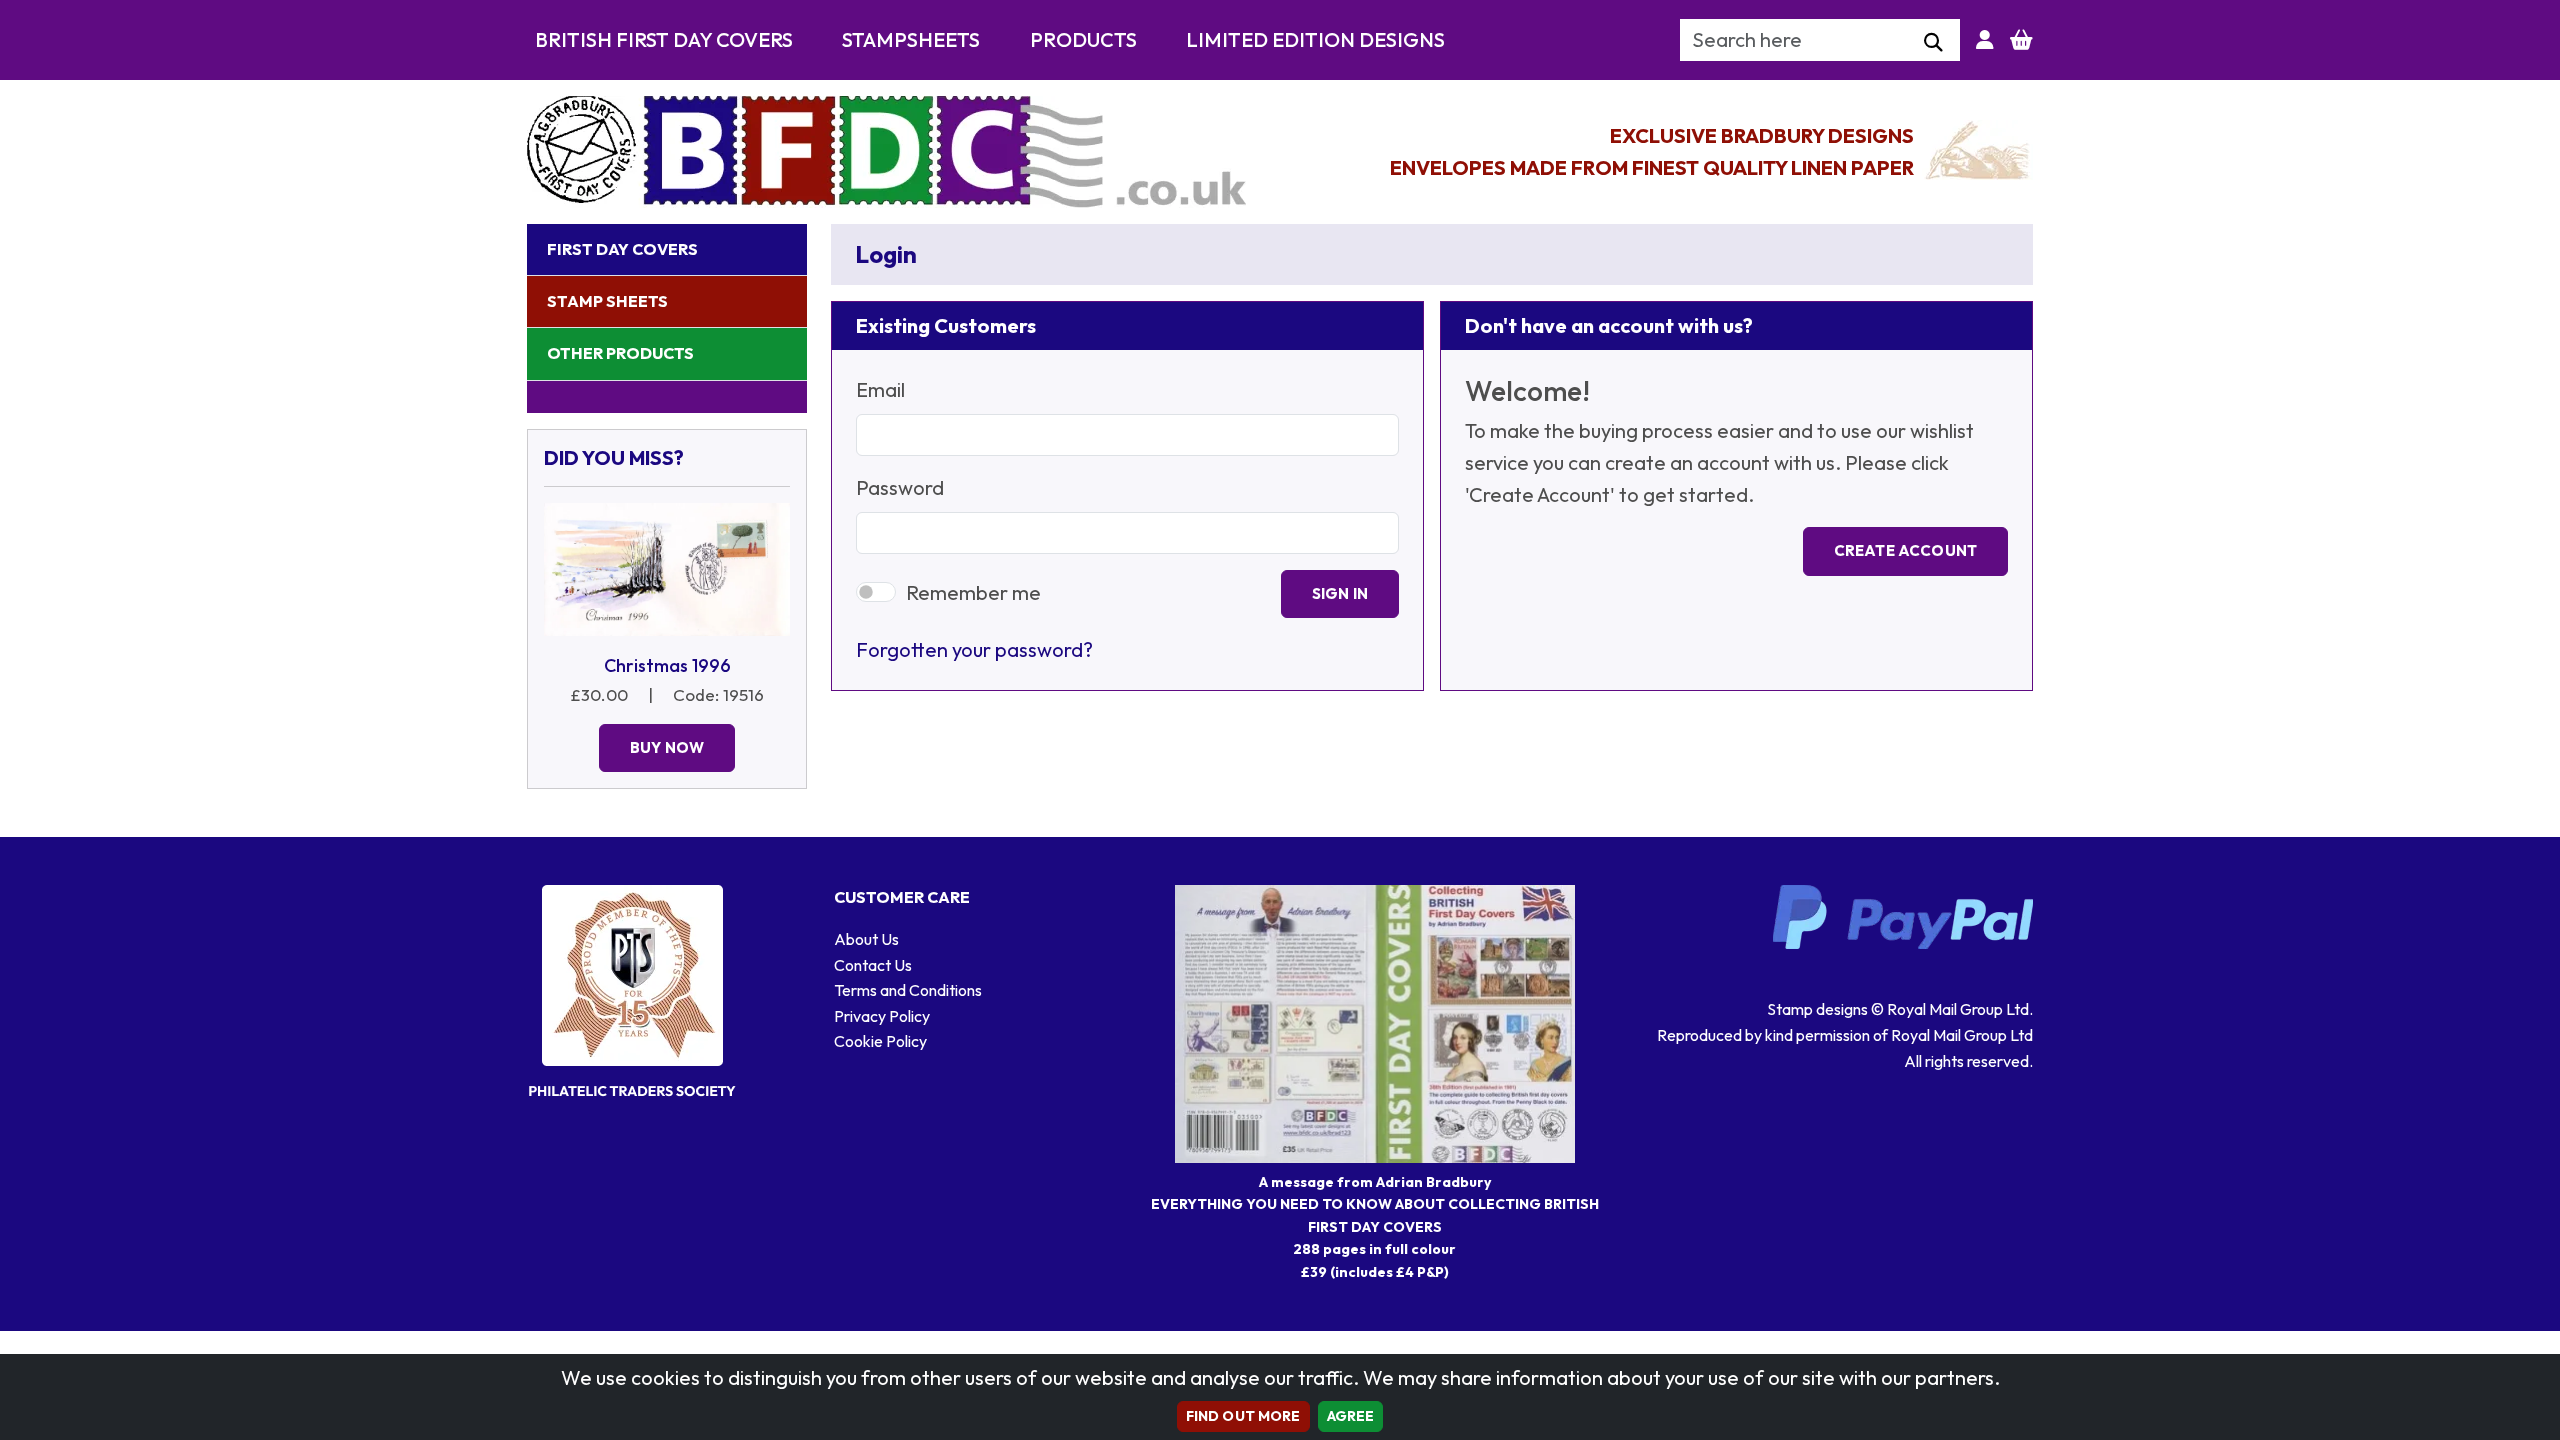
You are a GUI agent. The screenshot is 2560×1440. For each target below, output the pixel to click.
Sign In (1340, 593)
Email (880, 389)
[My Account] (1985, 40)
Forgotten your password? (974, 649)
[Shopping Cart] (2021, 40)
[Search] (1933, 43)
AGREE (1351, 1416)
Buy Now (667, 747)
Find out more (1243, 1416)
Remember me (973, 592)
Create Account (1905, 550)
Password (900, 487)
